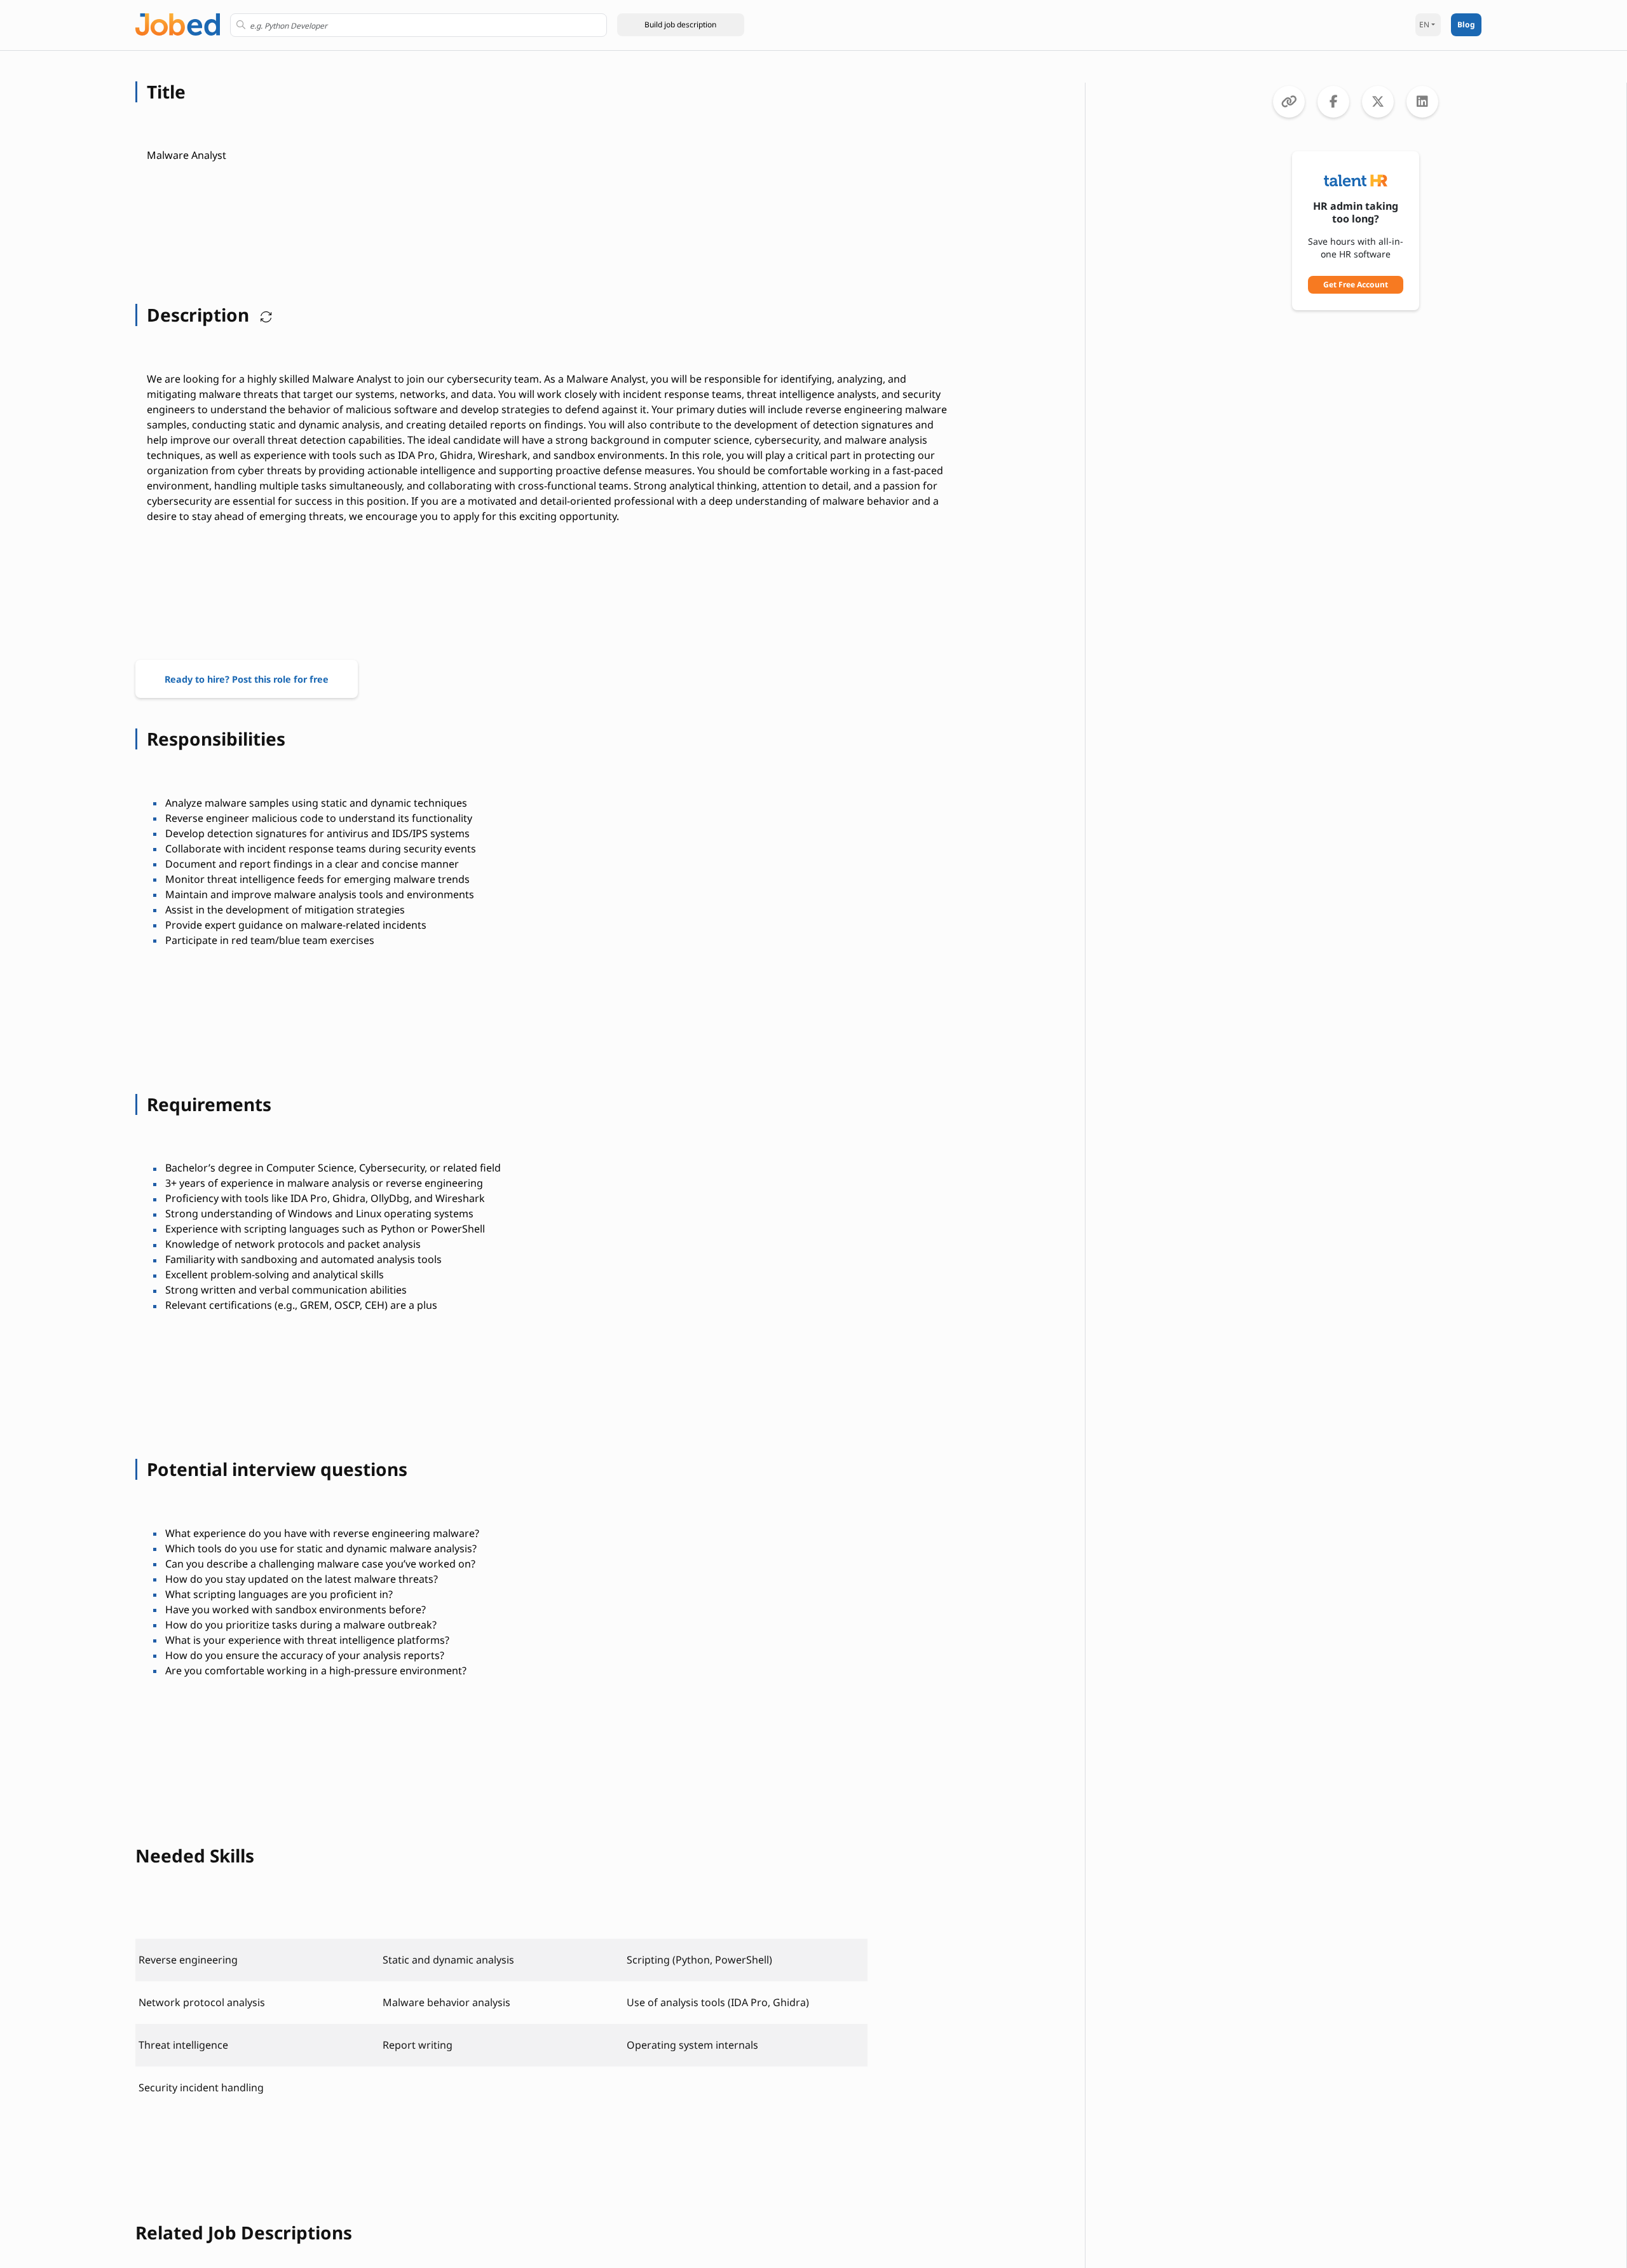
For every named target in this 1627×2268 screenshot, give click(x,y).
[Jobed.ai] (178, 23)
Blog (1466, 24)
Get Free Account (1356, 284)
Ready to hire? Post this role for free (247, 679)
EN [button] (1424, 24)
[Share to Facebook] (1333, 102)
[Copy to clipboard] (1289, 102)
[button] (681, 25)
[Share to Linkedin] (1422, 102)
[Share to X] (1378, 102)
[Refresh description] (263, 315)
